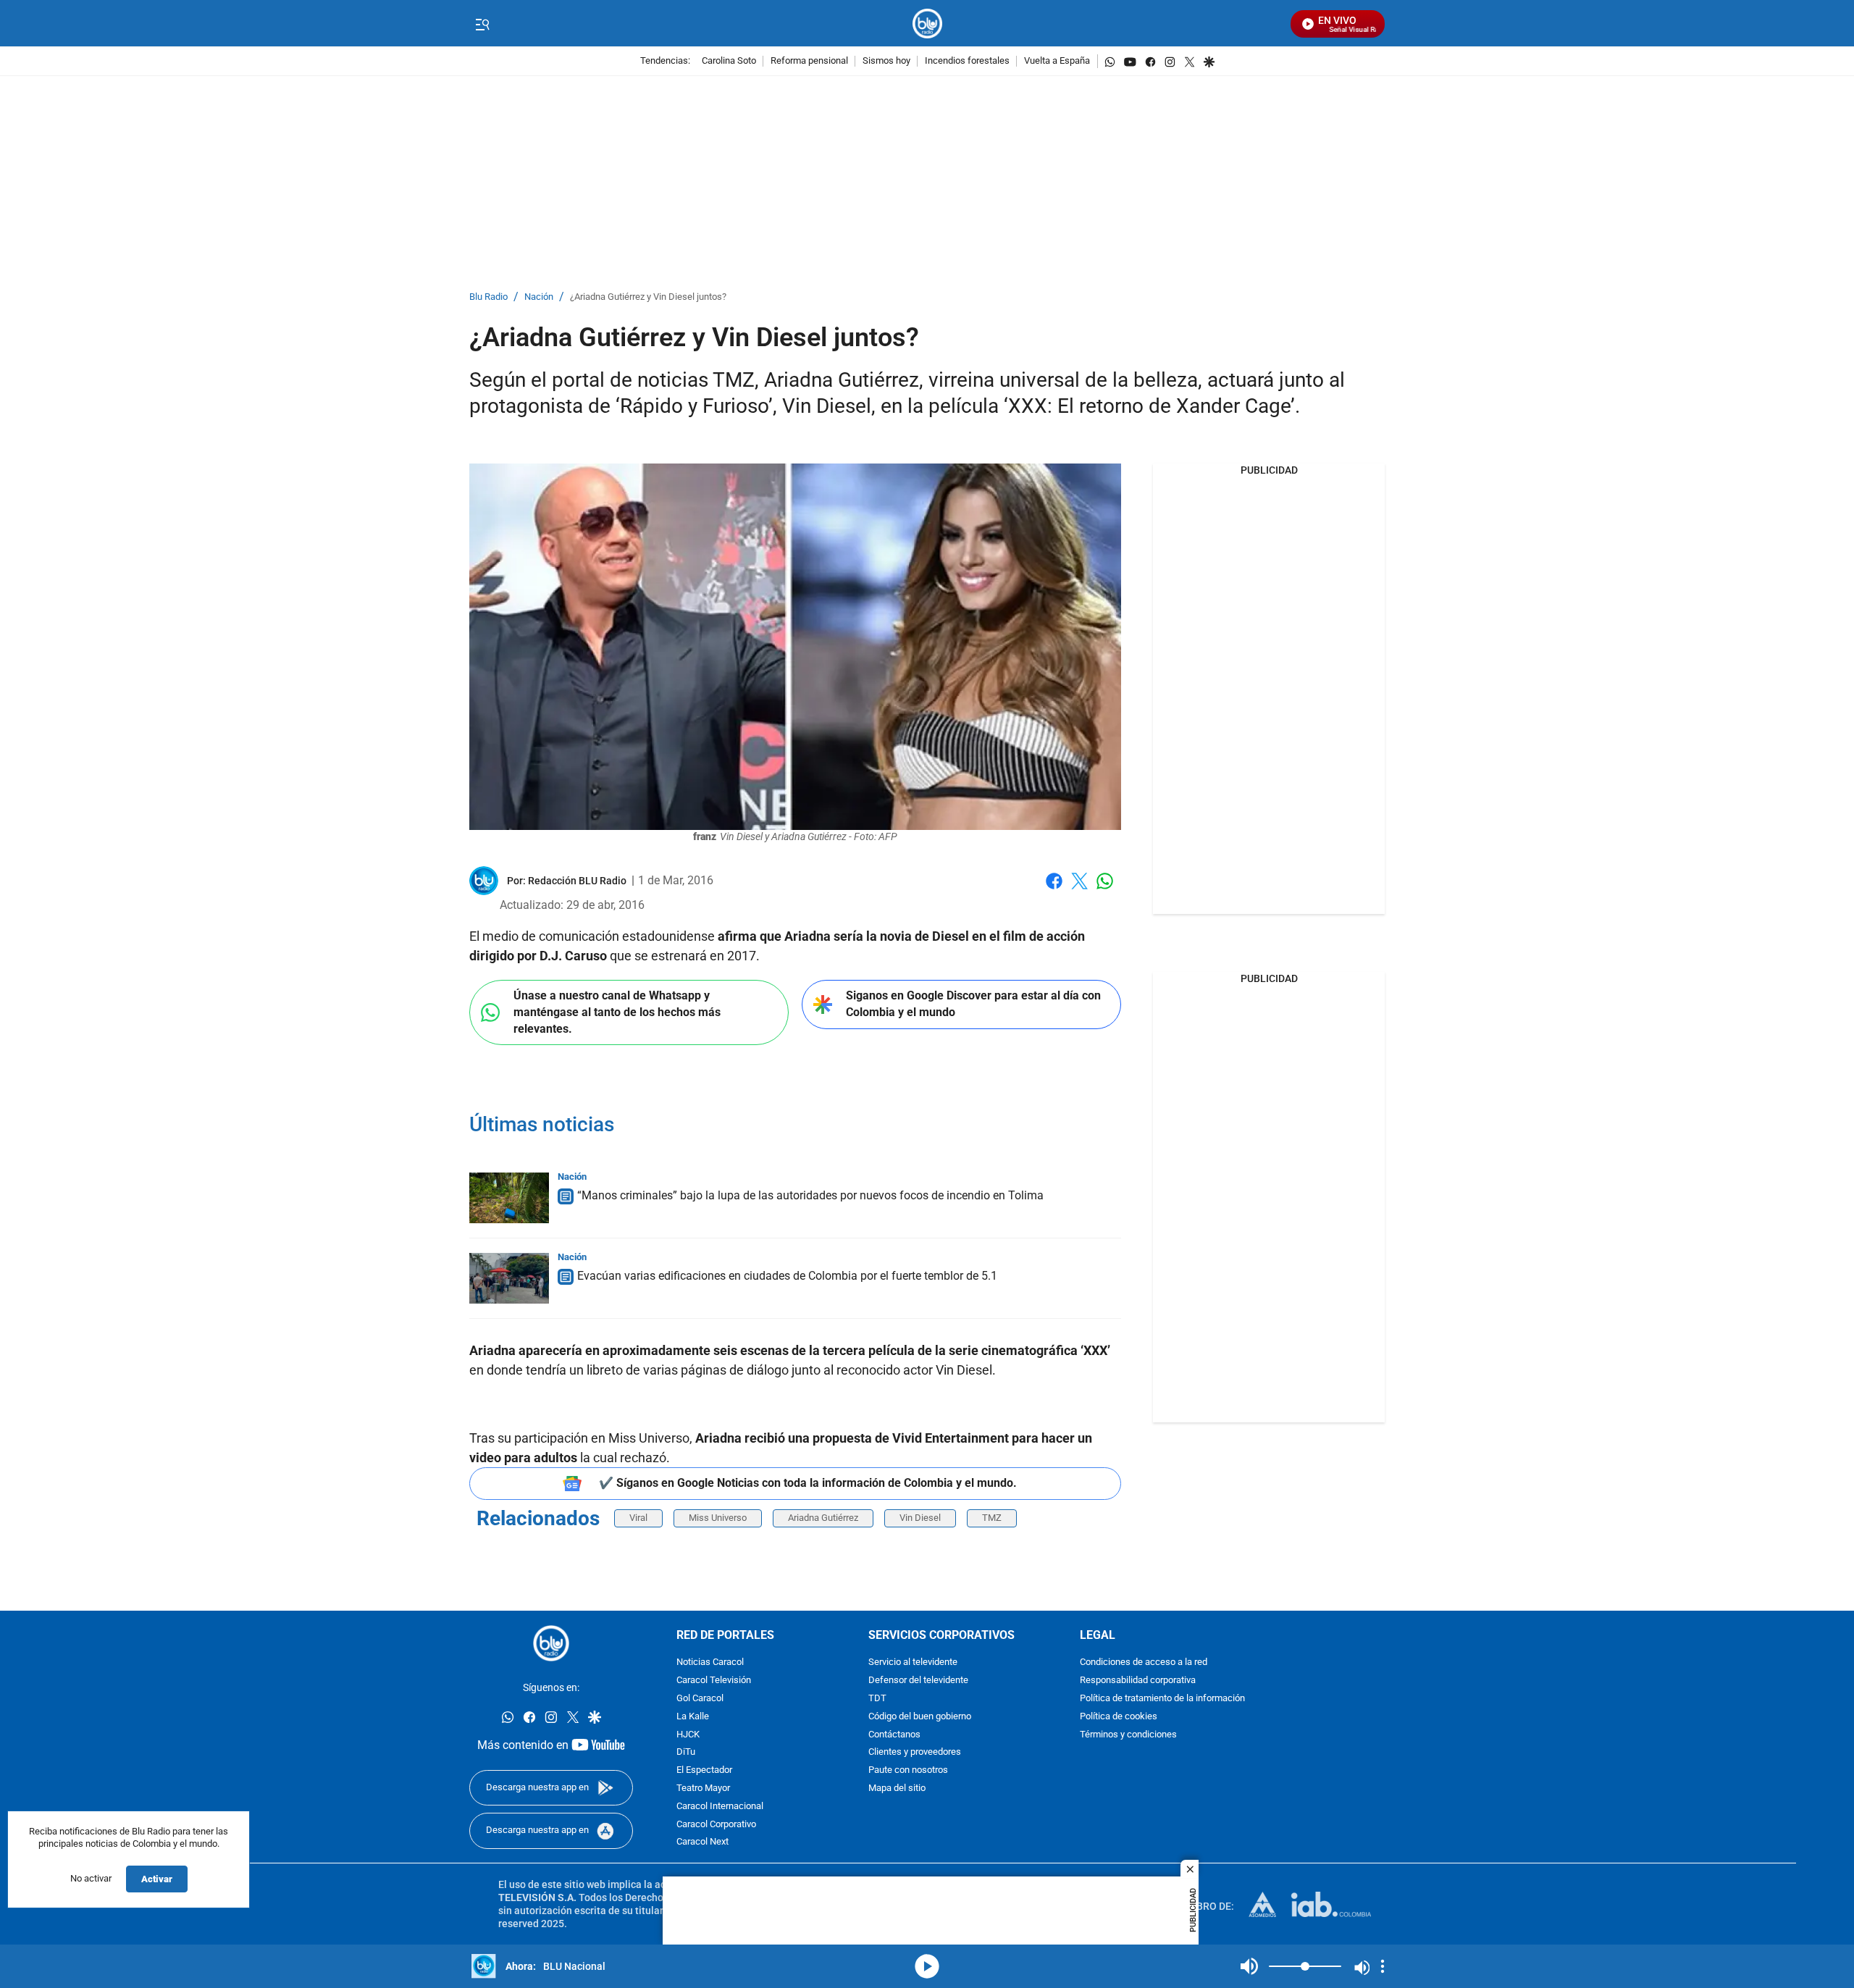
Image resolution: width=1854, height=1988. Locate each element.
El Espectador (704, 1770)
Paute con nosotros (908, 1770)
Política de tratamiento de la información (1162, 1699)
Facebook (1054, 890)
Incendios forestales (967, 61)
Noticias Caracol (710, 1662)
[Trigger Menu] (482, 24)
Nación (539, 297)
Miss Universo (718, 1518)
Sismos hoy (886, 61)
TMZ (992, 1518)
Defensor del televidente (918, 1681)
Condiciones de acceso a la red (1144, 1662)
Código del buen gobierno (920, 1717)
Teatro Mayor (703, 1788)
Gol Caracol (700, 1699)
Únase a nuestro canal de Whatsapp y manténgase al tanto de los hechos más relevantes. (617, 1012)
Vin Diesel (920, 1518)
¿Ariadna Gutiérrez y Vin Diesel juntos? (648, 297)
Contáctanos (894, 1734)
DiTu (686, 1752)
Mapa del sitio (897, 1788)
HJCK (688, 1734)
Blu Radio (488, 297)
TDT (877, 1699)
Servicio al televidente (913, 1662)
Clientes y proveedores (915, 1752)
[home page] (927, 24)
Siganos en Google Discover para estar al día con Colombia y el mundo (973, 1004)
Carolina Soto (729, 61)
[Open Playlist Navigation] (1383, 1966)
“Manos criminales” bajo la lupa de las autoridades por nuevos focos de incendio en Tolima (810, 1195)
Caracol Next (702, 1842)
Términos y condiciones (1128, 1734)
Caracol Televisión (714, 1681)
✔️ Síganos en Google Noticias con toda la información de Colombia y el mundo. (808, 1483)
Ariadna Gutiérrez (823, 1518)
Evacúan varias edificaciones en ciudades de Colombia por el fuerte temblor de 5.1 (787, 1276)
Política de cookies (1119, 1717)
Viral (638, 1518)
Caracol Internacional (720, 1807)
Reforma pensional (809, 61)
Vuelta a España (1057, 61)
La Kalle (693, 1717)
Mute (1249, 1966)
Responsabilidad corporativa (1138, 1681)
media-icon (927, 1966)
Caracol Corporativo (716, 1824)
